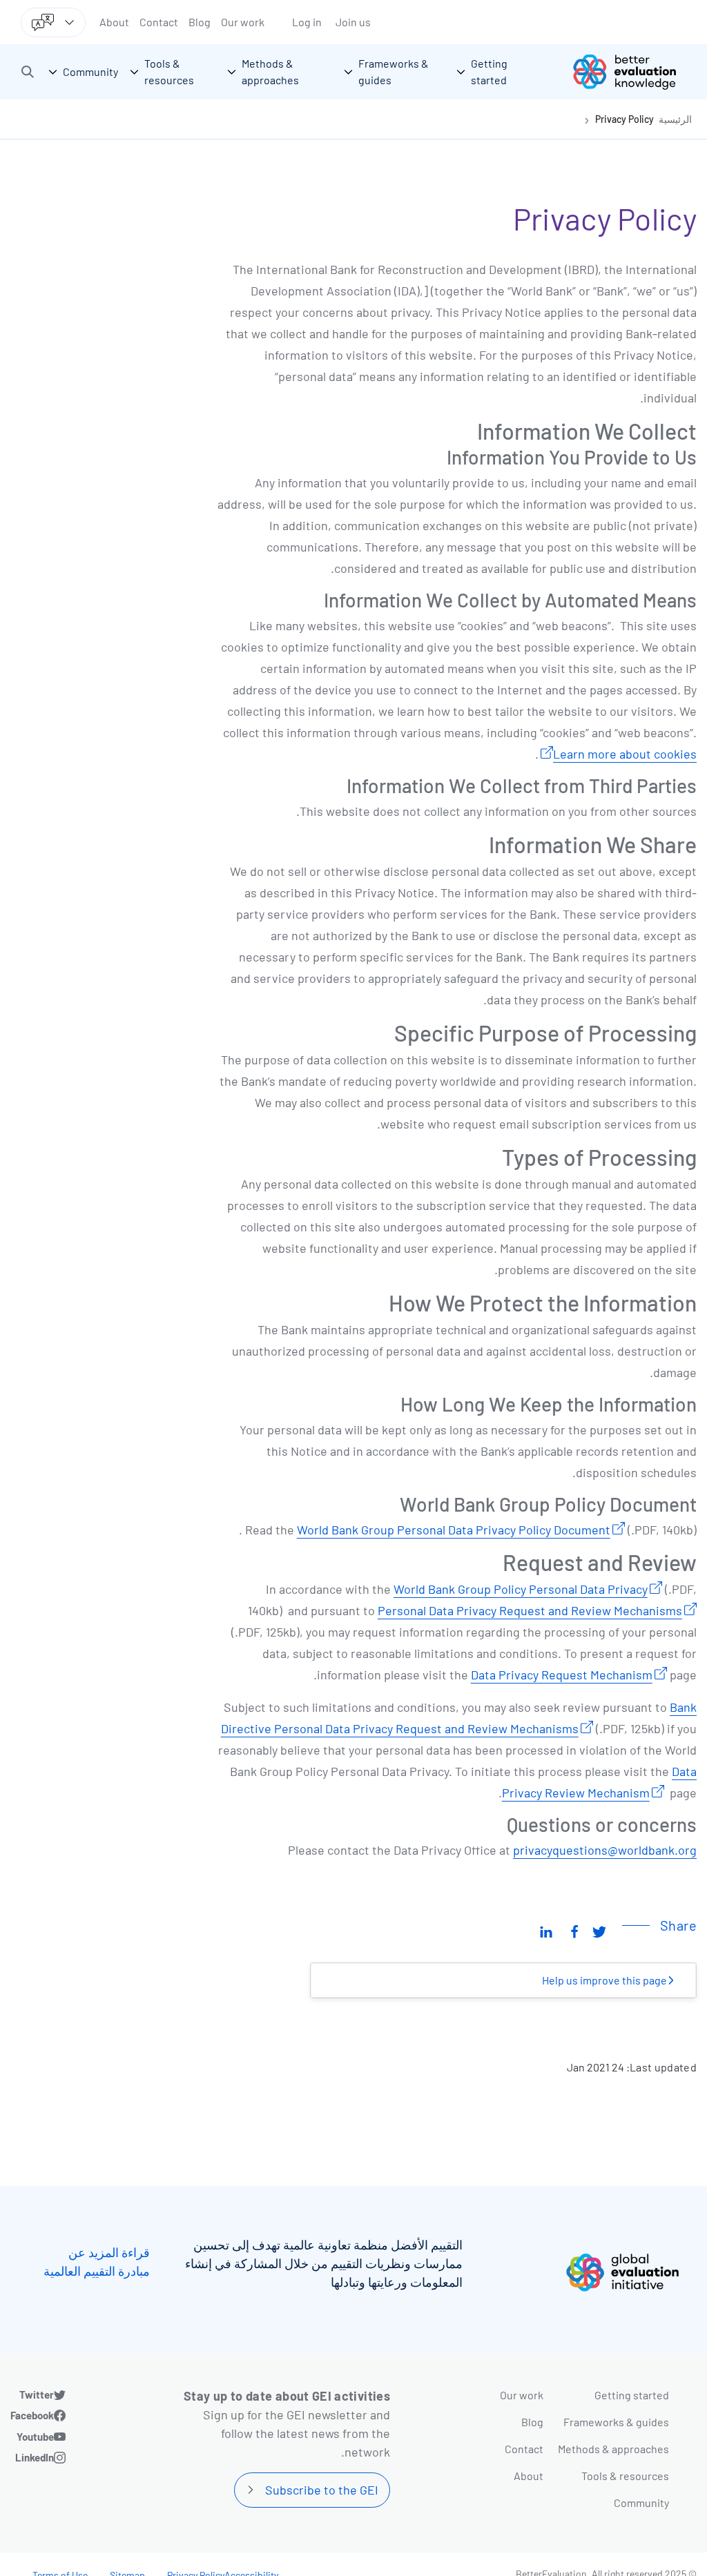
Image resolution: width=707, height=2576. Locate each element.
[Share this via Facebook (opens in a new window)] (574, 1931)
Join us (353, 22)
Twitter (37, 2394)
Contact (159, 22)
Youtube (35, 2437)
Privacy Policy (624, 119)
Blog (200, 22)
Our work (243, 22)
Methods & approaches (613, 2449)
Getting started (632, 2395)
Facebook (32, 2415)
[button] (28, 72)
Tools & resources (625, 2476)
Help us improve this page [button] (606, 1980)
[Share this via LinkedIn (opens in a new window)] (546, 1931)
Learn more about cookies (625, 754)
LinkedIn (35, 2457)
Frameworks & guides (616, 2422)
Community (641, 2502)
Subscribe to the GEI (322, 2490)
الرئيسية (675, 119)
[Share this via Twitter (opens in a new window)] (599, 1931)
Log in (307, 22)
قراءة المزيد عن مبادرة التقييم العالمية (97, 2262)
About (114, 22)
